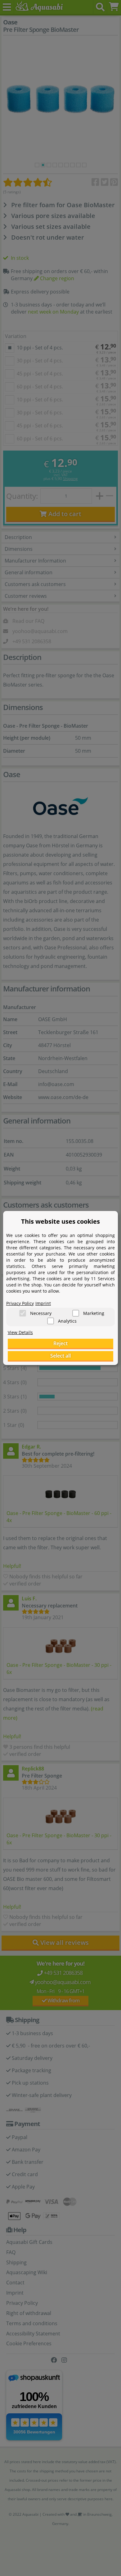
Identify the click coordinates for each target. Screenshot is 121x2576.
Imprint (43, 1303)
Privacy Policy (20, 1303)
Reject (60, 1343)
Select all (60, 1356)
